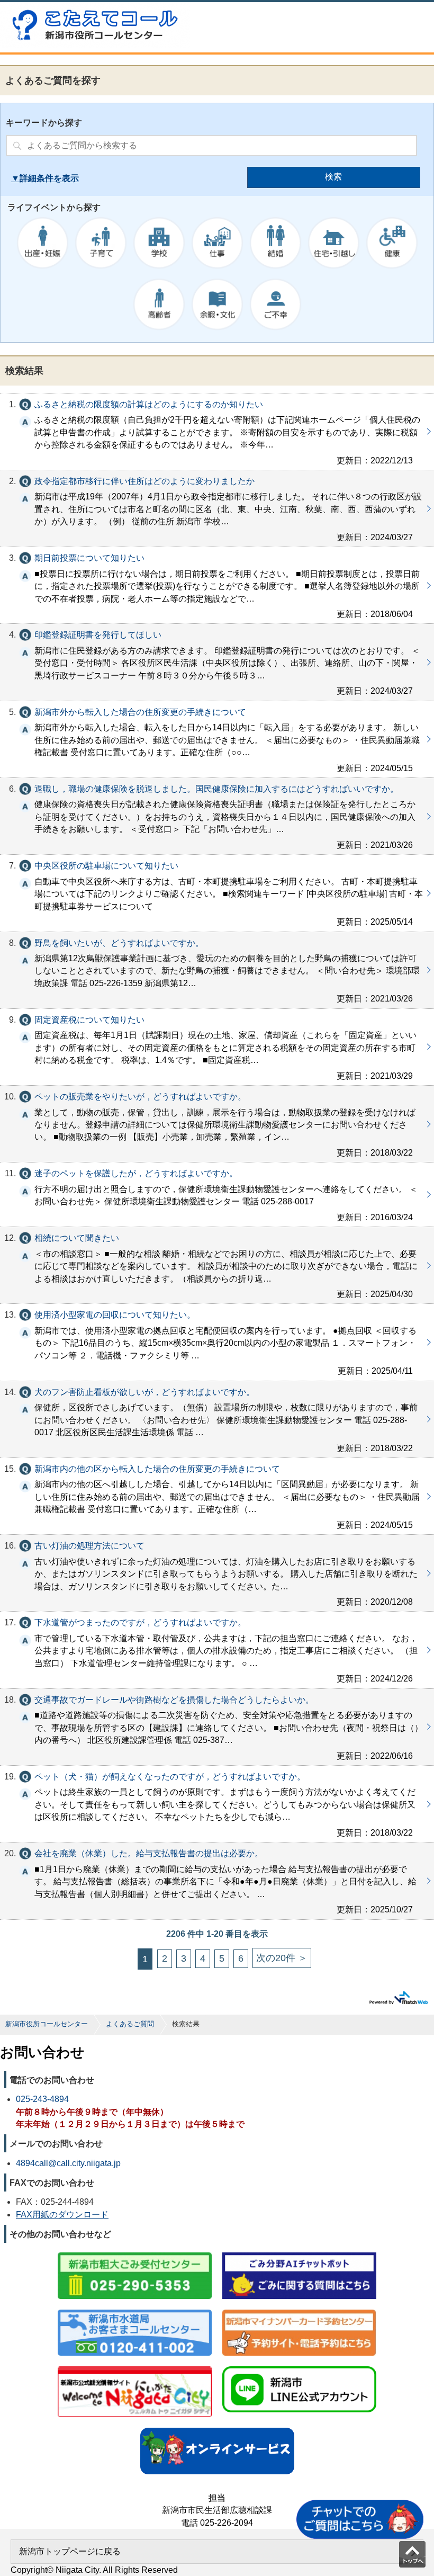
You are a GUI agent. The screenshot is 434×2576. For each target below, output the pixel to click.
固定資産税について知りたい (217, 1047)
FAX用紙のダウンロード (62, 2215)
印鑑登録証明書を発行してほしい (217, 662)
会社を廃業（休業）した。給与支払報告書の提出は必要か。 (217, 1881)
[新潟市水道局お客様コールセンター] (135, 2310)
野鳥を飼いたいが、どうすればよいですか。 (217, 970)
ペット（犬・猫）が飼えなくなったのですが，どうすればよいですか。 (217, 1804)
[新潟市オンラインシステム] (217, 2429)
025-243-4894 (42, 2099)
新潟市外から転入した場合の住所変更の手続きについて (217, 739)
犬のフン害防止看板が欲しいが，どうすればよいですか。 (217, 1419)
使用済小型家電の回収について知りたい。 (217, 1342)
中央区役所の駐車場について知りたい (217, 893)
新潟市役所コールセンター (47, 2024)
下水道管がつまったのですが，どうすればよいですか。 (217, 1650)
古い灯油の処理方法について (217, 1573)
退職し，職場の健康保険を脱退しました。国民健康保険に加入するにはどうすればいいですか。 (217, 816)
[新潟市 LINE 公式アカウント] (299, 2367)
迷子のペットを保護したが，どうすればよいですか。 (217, 1195)
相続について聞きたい (217, 1265)
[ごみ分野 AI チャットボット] (299, 2253)
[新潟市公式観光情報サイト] (135, 2367)
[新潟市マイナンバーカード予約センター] (299, 2310)
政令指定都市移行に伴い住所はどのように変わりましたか (217, 508)
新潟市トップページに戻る (70, 2551)
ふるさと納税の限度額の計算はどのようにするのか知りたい (217, 432)
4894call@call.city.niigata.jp (68, 2163)
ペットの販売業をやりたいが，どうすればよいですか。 (217, 1124)
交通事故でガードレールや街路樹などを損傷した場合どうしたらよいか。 (217, 1727)
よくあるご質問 (130, 2024)
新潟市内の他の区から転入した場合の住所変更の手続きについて (217, 1496)
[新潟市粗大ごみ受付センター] (135, 2253)
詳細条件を (41, 178)
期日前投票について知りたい (217, 585)
